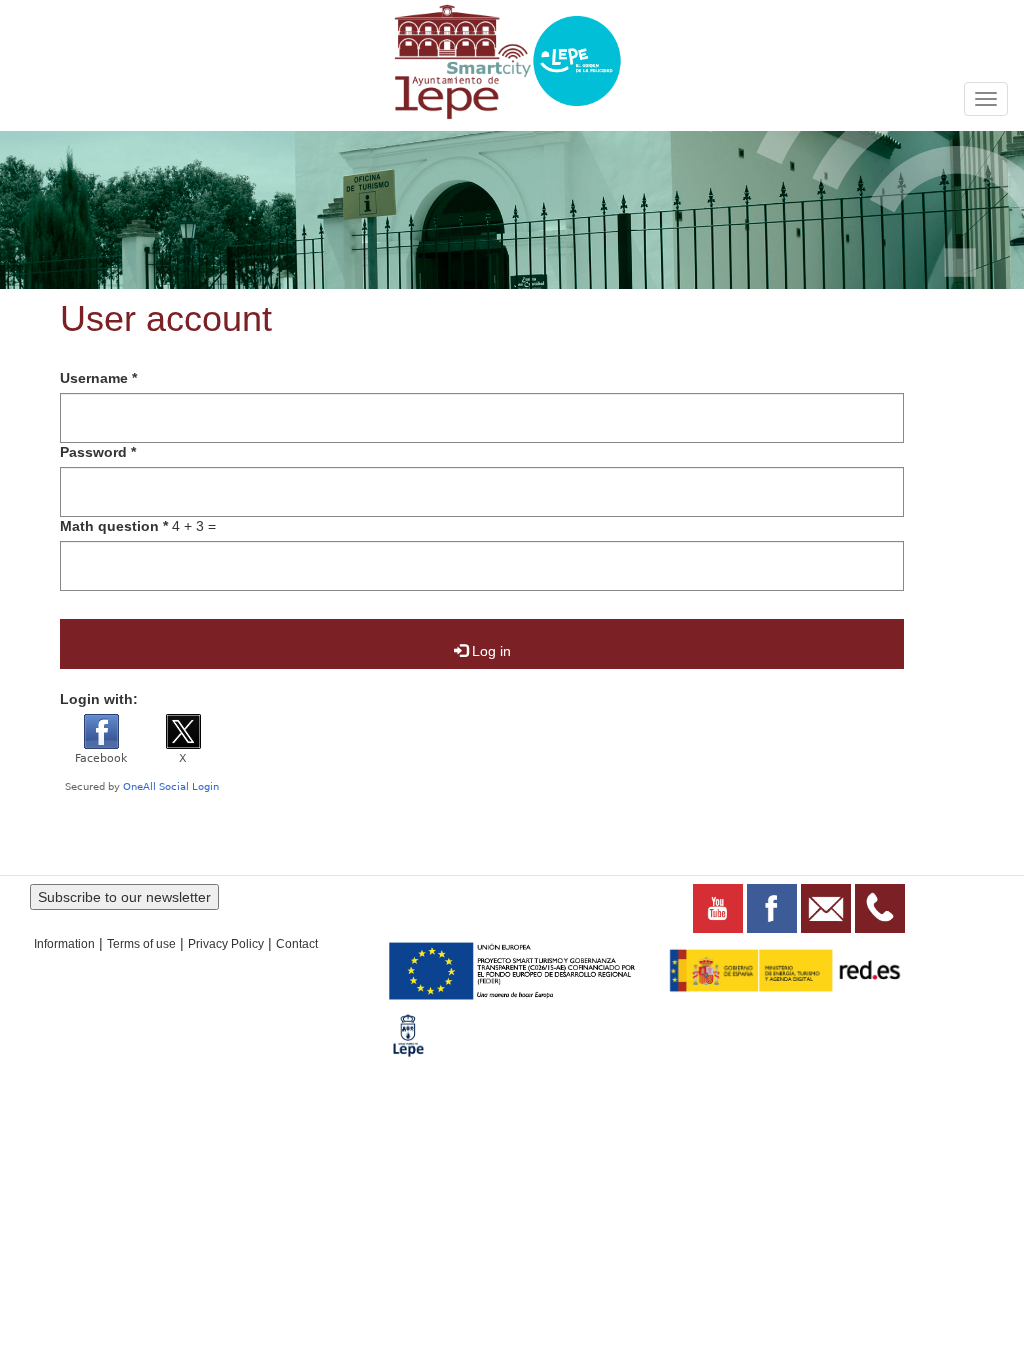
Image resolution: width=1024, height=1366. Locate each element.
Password (98, 452)
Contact (297, 944)
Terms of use (141, 944)
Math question (114, 526)
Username (98, 378)
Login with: (99, 699)
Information (64, 944)
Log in (489, 651)
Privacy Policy (226, 944)
